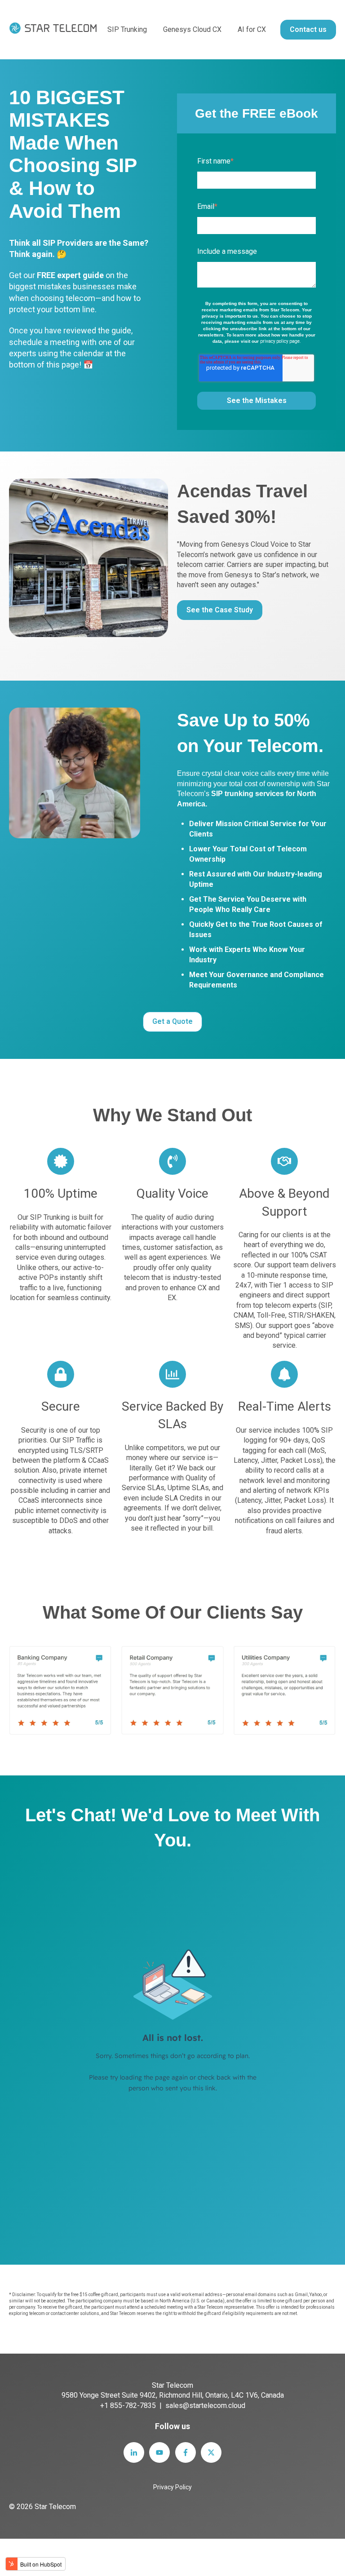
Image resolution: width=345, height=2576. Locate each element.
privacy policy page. (281, 341)
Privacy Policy (172, 2487)
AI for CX (252, 29)
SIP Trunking (127, 29)
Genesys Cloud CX (192, 29)
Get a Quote (172, 1021)
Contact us (308, 29)
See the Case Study (220, 610)
